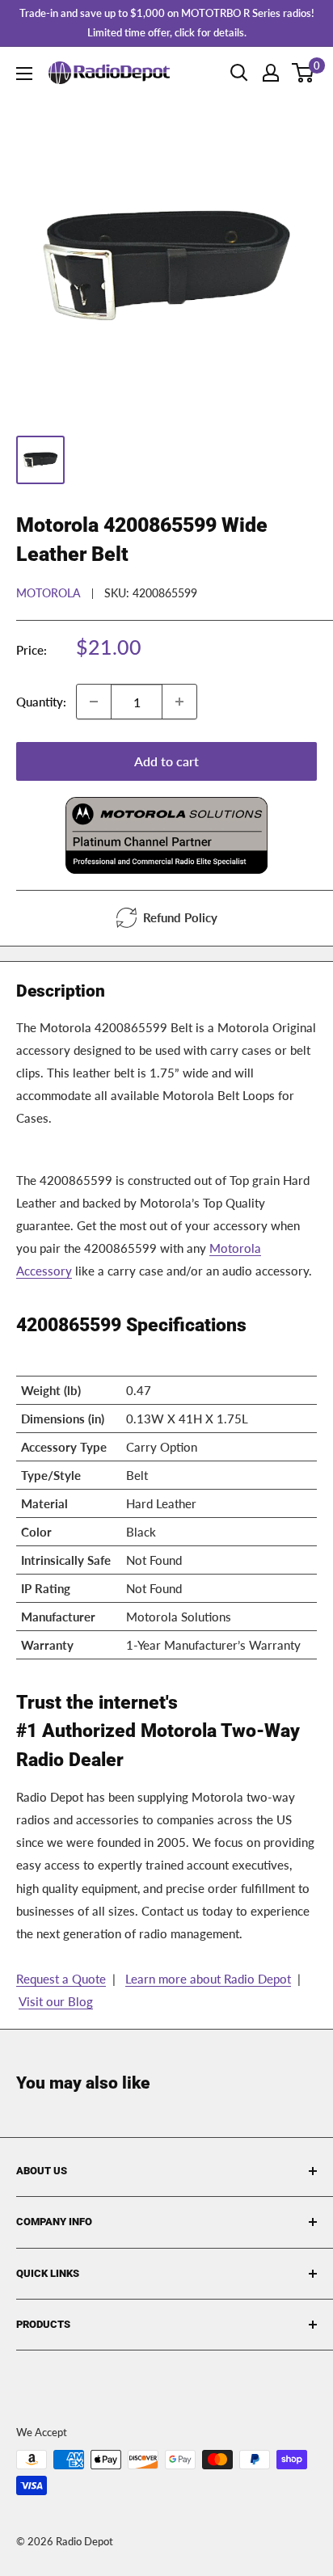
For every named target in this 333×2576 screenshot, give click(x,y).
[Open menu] (24, 74)
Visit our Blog (56, 2001)
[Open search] (239, 73)
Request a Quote (61, 1979)
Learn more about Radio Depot (208, 1979)
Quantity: (41, 702)
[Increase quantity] (179, 702)
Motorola (48, 593)
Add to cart (166, 761)
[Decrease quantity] (94, 702)
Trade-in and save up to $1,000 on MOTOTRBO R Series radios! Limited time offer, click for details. (167, 23)
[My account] (271, 73)
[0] (303, 73)
